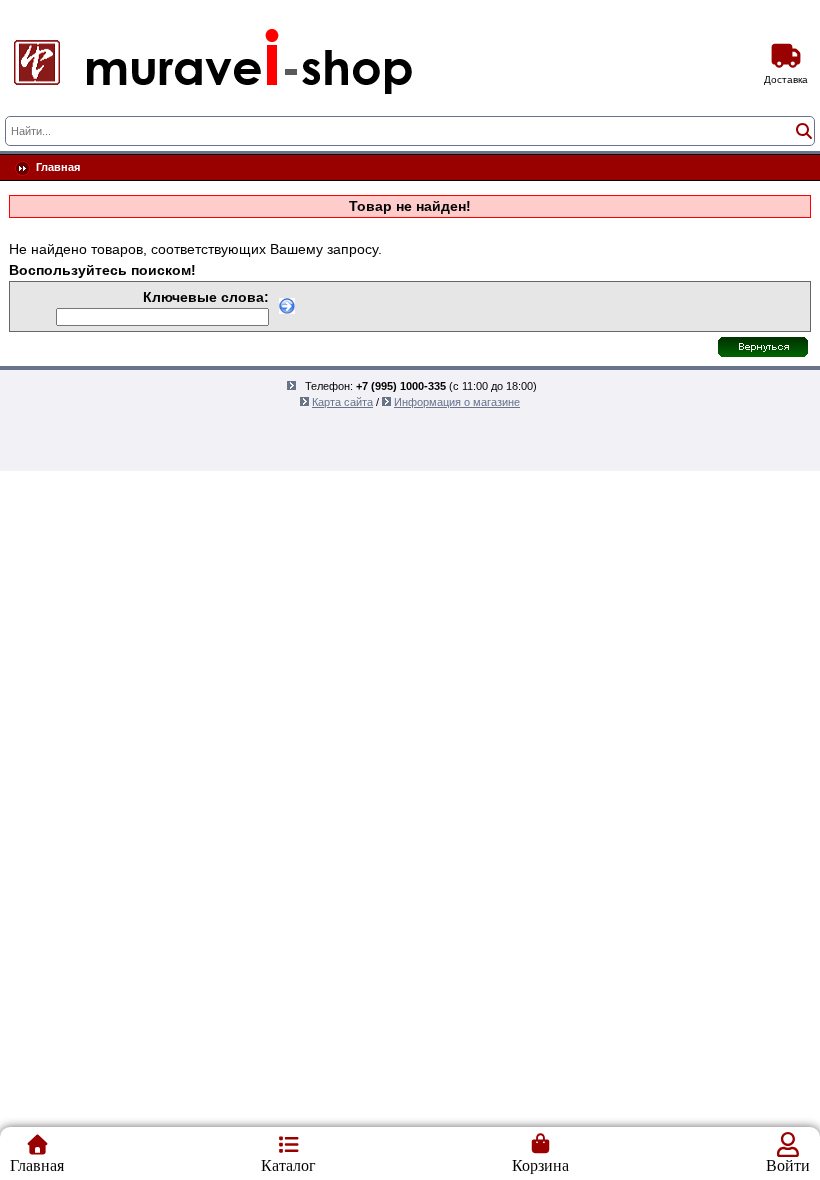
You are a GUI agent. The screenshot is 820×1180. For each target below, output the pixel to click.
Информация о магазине (457, 402)
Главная (58, 167)
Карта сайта (342, 402)
